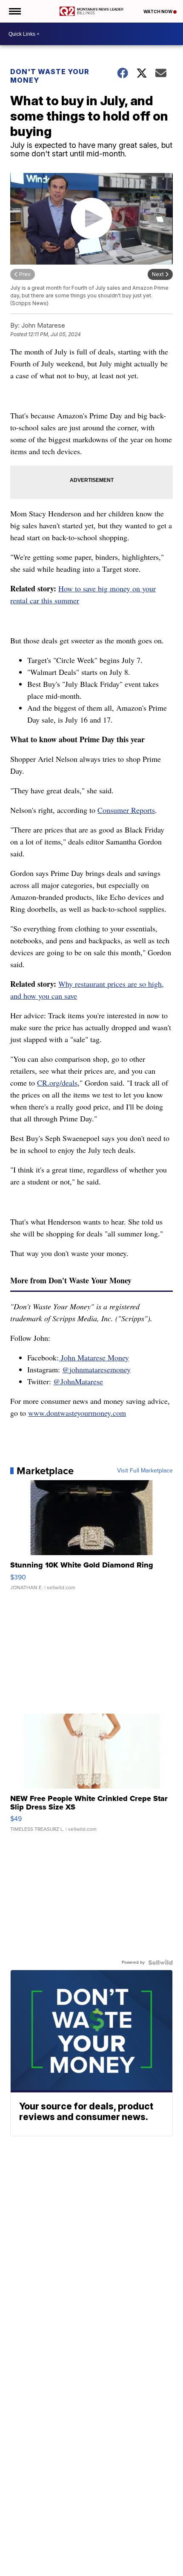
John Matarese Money (94, 1357)
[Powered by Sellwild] (160, 1962)
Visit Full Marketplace (145, 1471)
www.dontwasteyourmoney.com (77, 1413)
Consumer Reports (126, 810)
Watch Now (158, 12)
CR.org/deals (57, 1083)
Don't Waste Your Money (50, 76)
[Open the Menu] (14, 11)
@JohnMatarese (78, 1381)
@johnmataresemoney (96, 1369)
